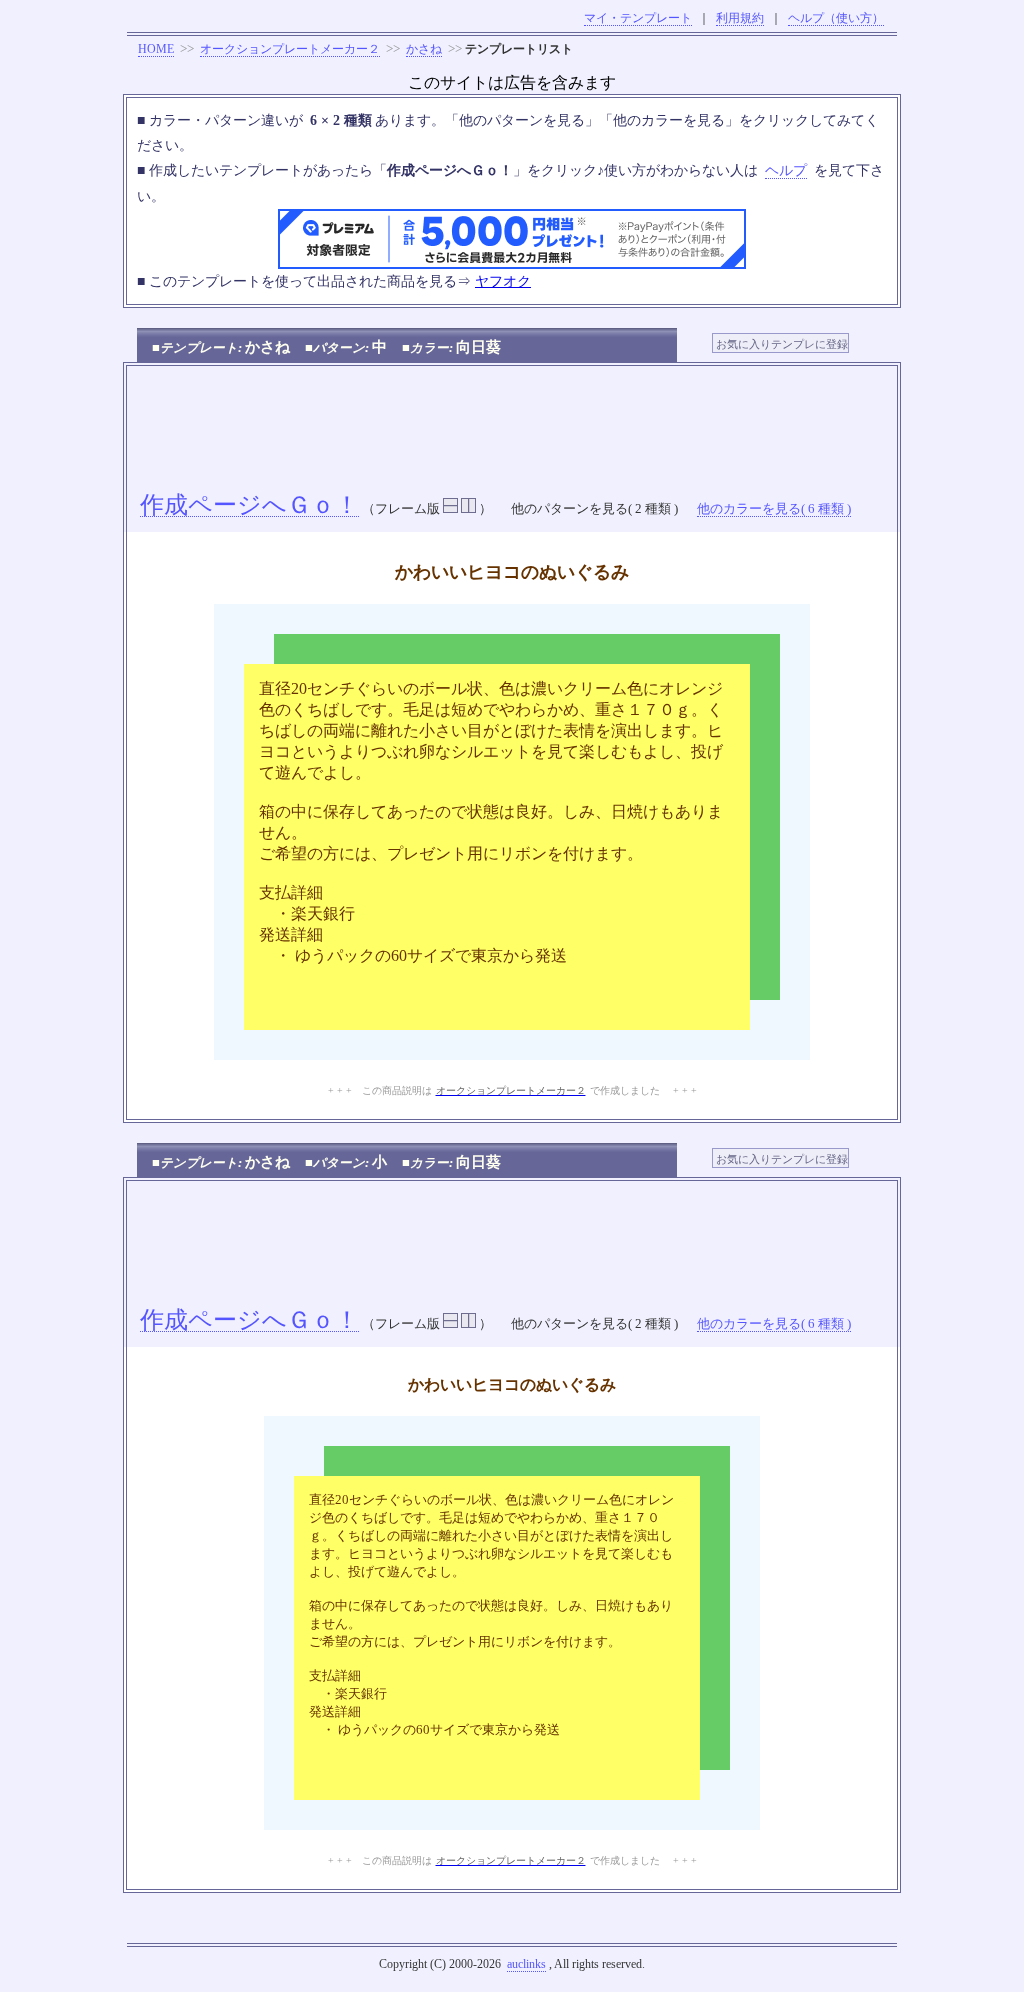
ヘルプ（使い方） (836, 18)
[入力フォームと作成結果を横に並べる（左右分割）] (468, 508)
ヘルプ (786, 170)
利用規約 (740, 18)
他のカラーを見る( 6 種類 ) (774, 508)
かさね (424, 49)
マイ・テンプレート (638, 18)
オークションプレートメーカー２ (290, 49)
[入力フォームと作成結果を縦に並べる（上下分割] (450, 508)
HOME (156, 49)
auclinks (526, 1964)
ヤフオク (503, 281)
